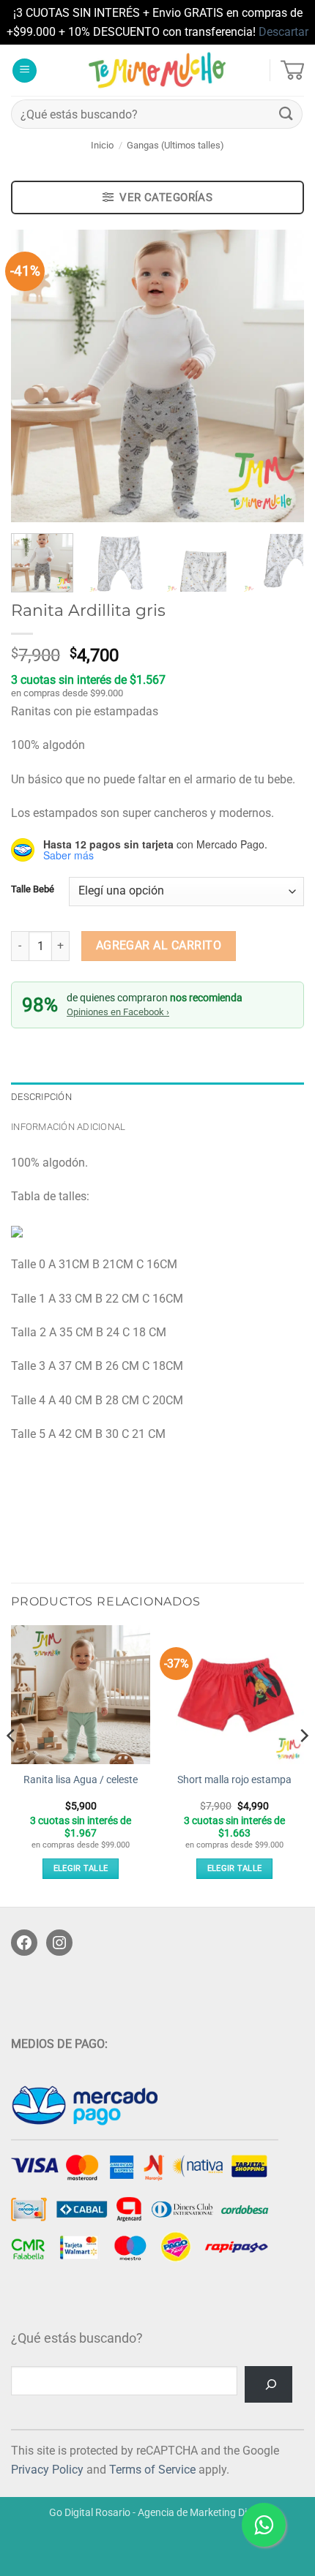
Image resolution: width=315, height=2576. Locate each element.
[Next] (280, 376)
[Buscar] (268, 2384)
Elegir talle (81, 1868)
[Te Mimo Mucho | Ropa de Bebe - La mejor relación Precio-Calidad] (158, 70)
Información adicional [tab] (68, 1127)
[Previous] (35, 376)
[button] (25, 71)
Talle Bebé (33, 889)
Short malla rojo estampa (234, 1780)
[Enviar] (286, 114)
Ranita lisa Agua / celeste (81, 1780)
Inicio (102, 145)
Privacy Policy (47, 2470)
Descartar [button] (283, 32)
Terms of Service (152, 2470)
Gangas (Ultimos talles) (175, 145)
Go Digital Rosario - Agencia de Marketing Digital (158, 2513)
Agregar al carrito (159, 946)
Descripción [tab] (41, 1097)
